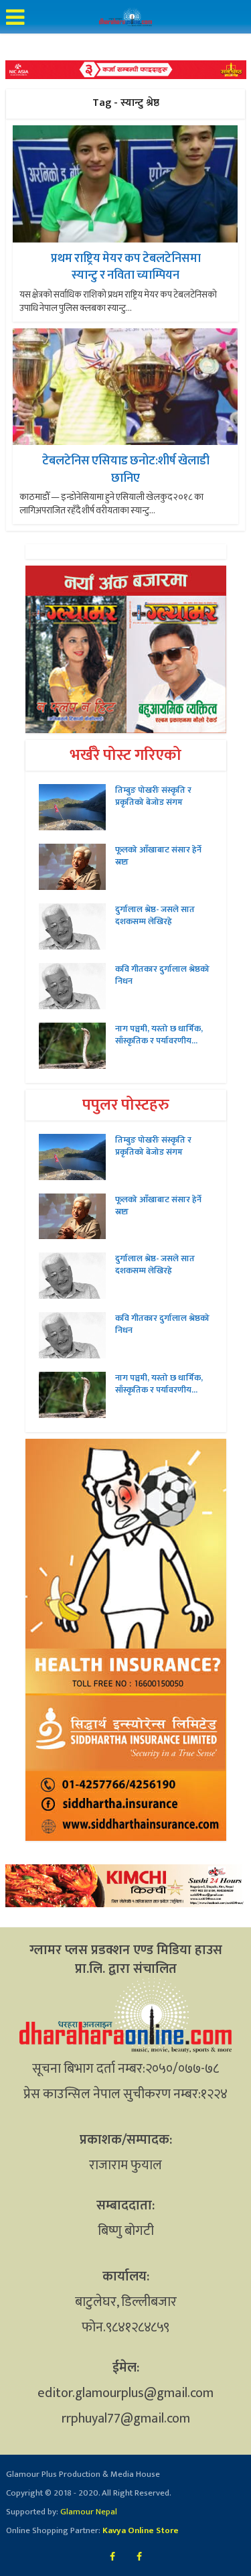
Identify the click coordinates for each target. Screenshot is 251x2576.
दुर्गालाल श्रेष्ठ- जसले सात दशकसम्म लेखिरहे (155, 915)
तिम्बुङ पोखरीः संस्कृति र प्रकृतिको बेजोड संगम (153, 796)
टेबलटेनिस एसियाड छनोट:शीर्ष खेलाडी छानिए (126, 469)
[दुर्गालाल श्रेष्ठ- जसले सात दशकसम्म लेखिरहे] (77, 926)
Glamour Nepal (88, 2512)
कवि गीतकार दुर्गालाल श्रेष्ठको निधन (162, 975)
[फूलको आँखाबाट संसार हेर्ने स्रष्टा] (77, 867)
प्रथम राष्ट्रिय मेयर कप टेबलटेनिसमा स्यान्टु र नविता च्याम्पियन (126, 267)
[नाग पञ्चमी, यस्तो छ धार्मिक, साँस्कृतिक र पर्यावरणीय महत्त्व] (77, 1046)
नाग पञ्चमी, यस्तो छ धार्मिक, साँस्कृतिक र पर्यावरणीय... (159, 1035)
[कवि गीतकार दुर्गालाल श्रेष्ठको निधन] (77, 986)
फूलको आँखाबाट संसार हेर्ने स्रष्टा (158, 856)
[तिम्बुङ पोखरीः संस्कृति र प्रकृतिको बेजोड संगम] (77, 807)
